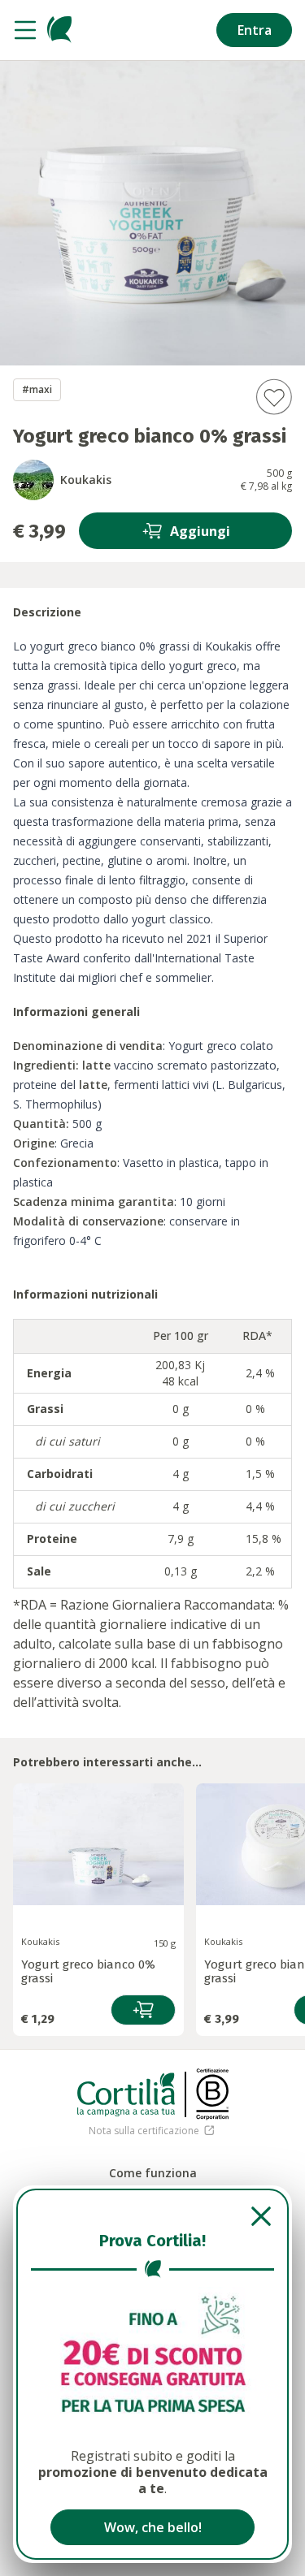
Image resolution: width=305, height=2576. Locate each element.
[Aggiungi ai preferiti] (274, 397)
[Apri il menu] (25, 30)
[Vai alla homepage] (59, 30)
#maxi (37, 389)
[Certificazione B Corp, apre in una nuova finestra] (212, 2094)
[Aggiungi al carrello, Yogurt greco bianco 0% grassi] (143, 2010)
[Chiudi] (152, 2216)
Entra (255, 30)
